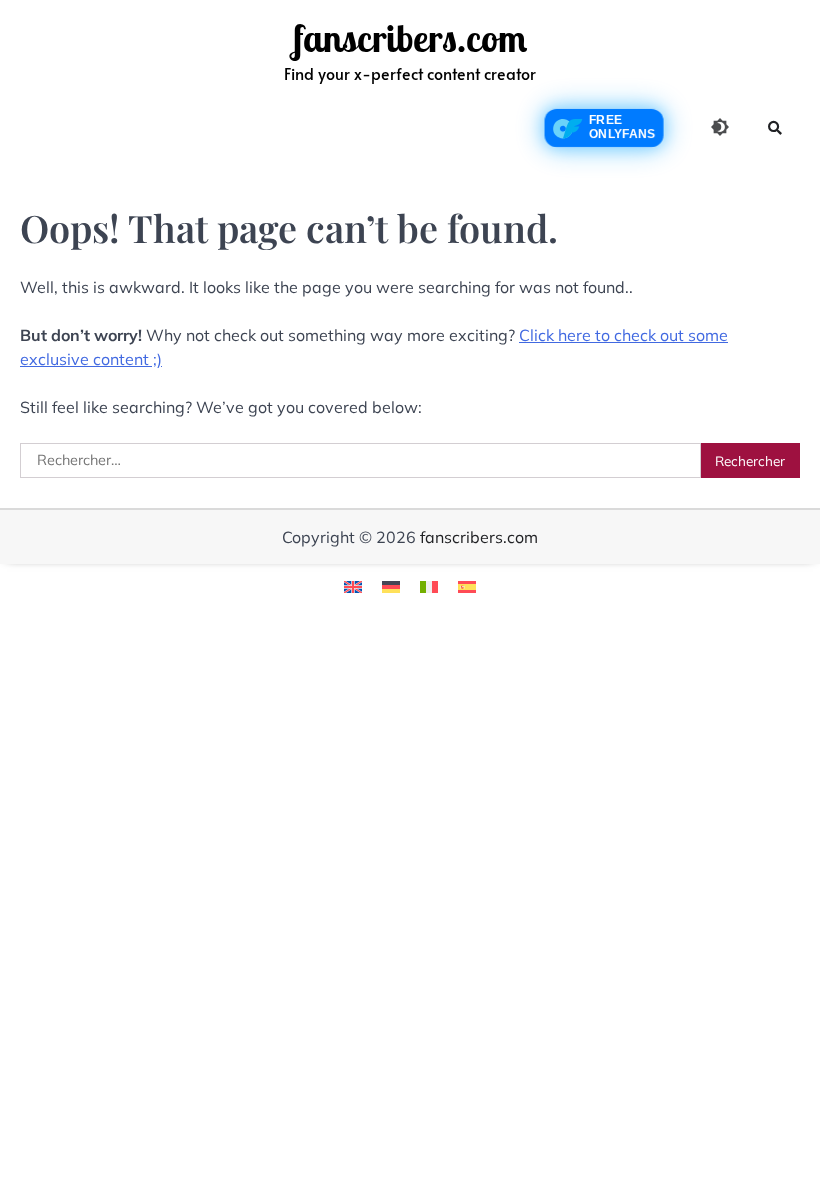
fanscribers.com (410, 38)
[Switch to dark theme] (720, 127)
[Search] (775, 128)
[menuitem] (353, 585)
